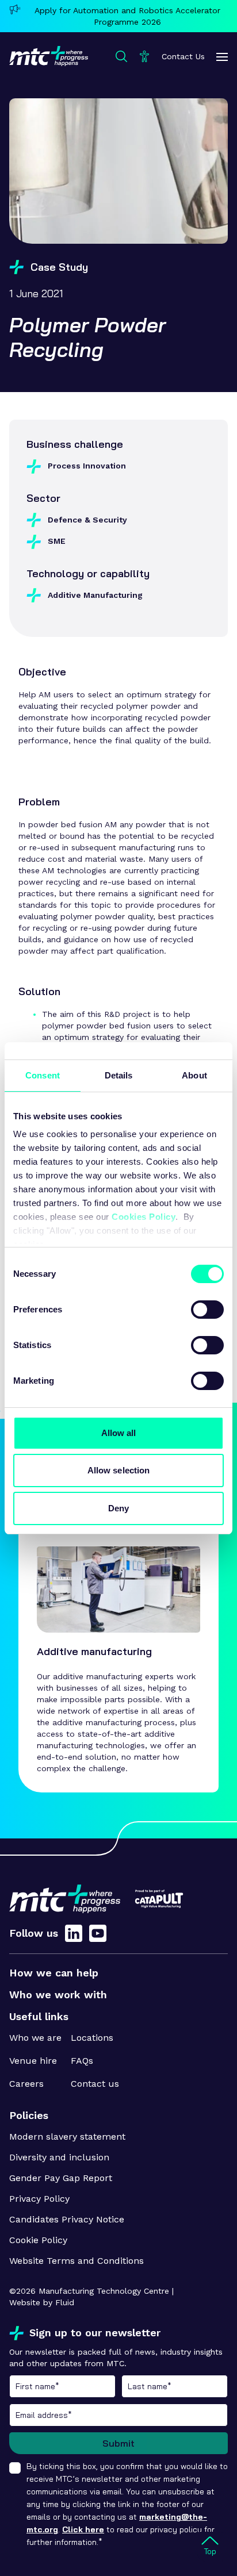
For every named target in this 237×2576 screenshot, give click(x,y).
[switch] (207, 1310)
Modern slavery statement (67, 2137)
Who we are (35, 2038)
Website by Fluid (42, 2302)
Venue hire (33, 2061)
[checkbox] (15, 2468)
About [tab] (194, 1075)
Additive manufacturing (94, 1651)
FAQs (82, 2061)
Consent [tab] (43, 1075)
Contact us (95, 2084)
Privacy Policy (39, 2199)
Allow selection (119, 1470)
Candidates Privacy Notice (67, 2219)
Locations (92, 2038)
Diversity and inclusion (59, 2157)
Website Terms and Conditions (77, 2261)
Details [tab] (119, 1075)
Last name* (175, 2386)
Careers (26, 2084)
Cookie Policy (38, 2240)
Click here (83, 2529)
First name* (62, 2386)
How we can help (54, 1973)
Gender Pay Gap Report (61, 2178)
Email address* (118, 2415)
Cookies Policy (144, 1217)
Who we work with (58, 1995)
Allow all (119, 1433)
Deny (118, 1508)
